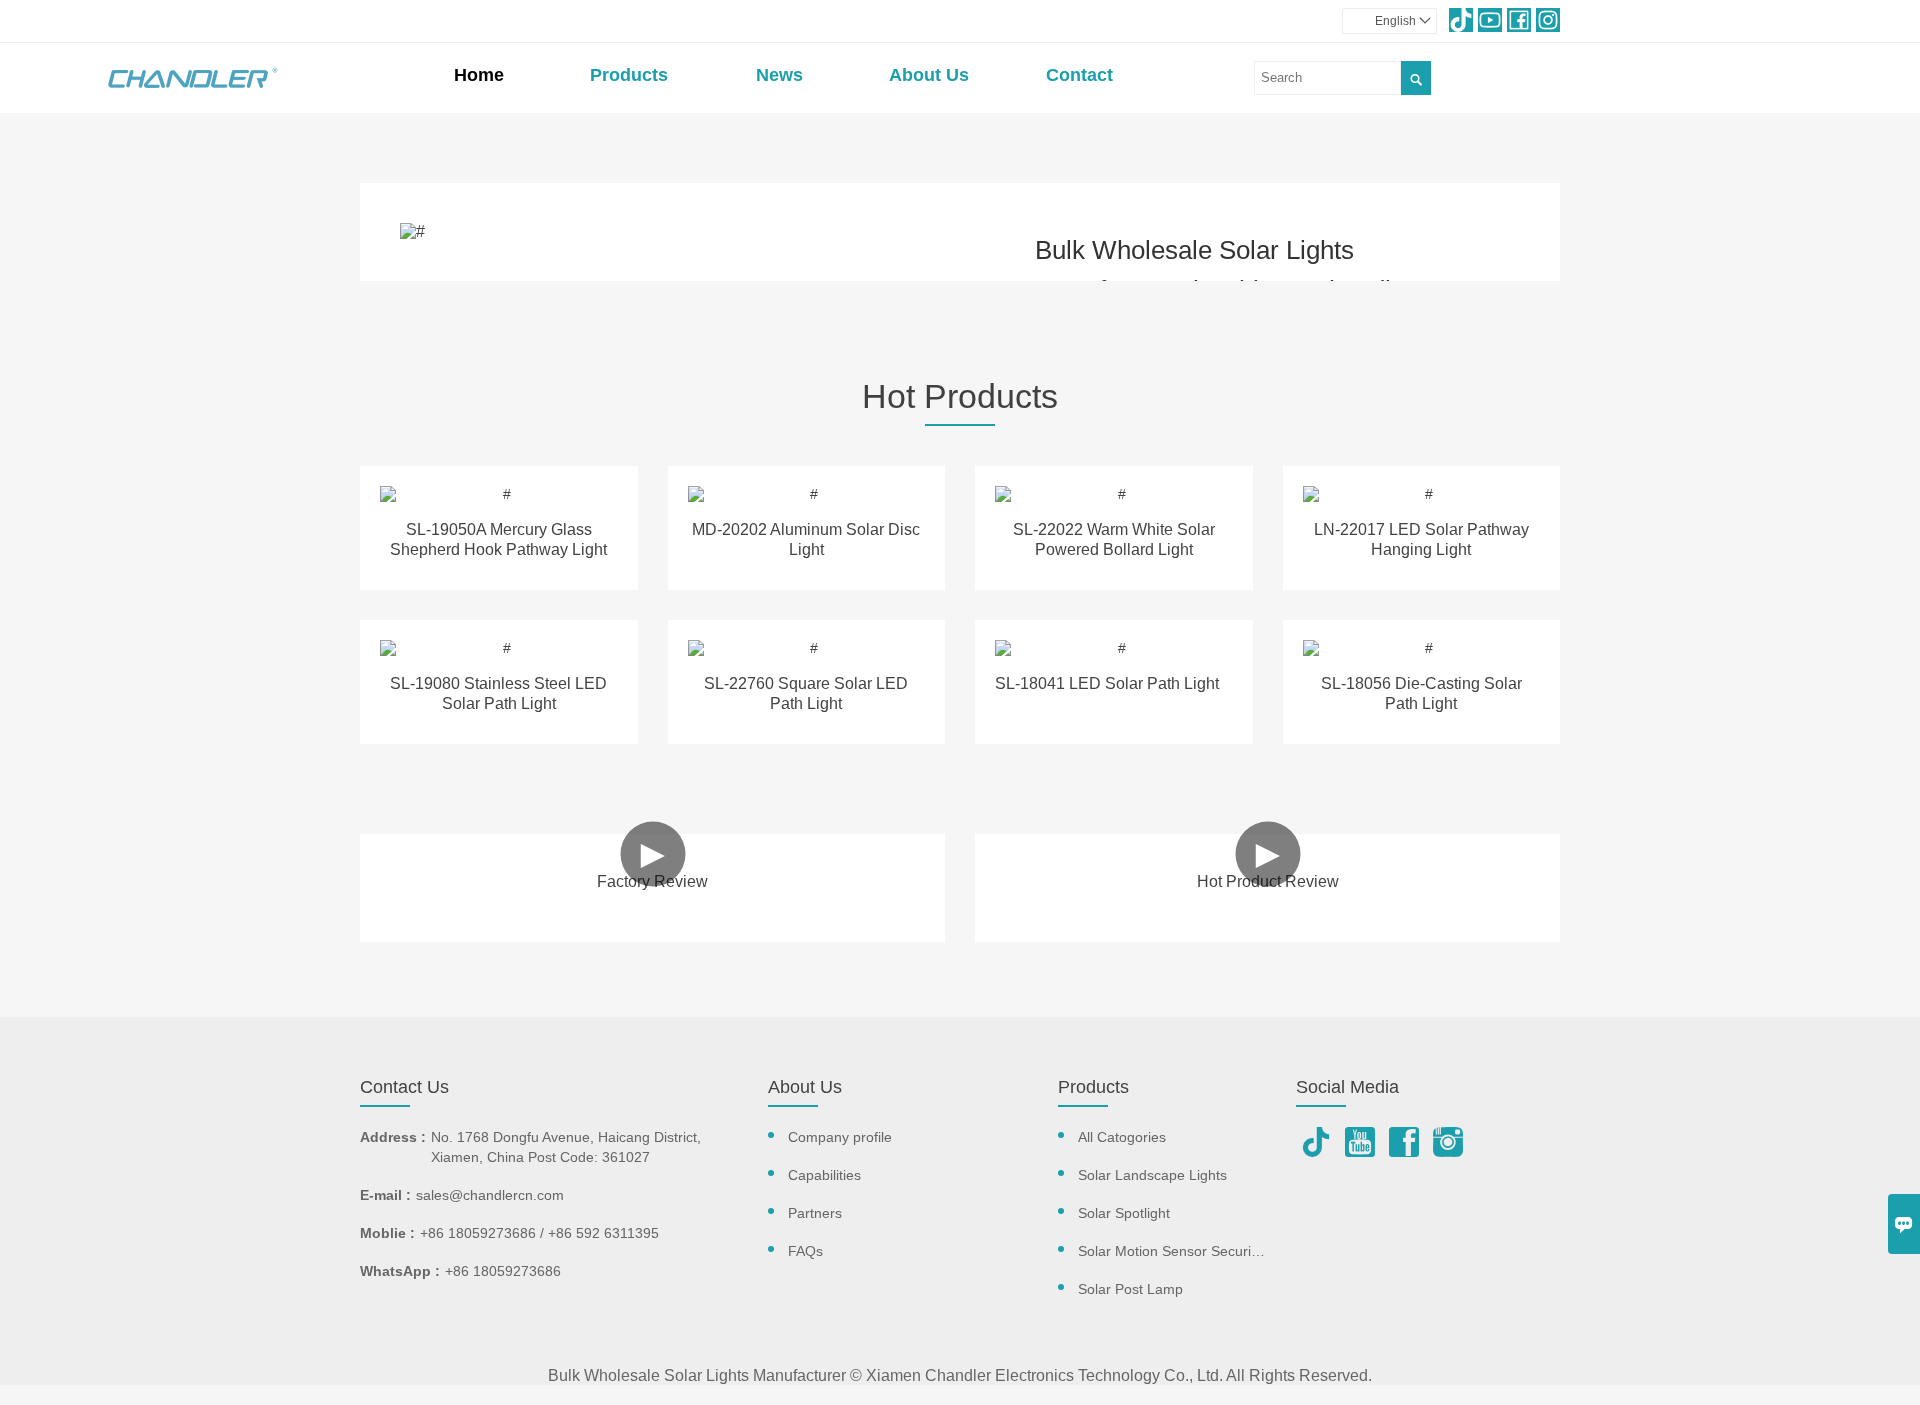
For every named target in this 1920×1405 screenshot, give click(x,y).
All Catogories (1122, 1137)
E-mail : (385, 1195)
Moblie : (387, 1233)
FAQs (805, 1251)
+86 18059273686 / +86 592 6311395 (539, 1233)
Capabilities (824, 1175)
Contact (1079, 75)
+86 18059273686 (503, 1271)
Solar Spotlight (1124, 1213)
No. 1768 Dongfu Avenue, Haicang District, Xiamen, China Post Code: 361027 (566, 1147)
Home (479, 75)
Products (629, 75)
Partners (815, 1213)
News (779, 75)
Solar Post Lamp (1130, 1289)
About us (929, 75)
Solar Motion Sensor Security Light (1187, 1251)
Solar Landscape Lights (1152, 1175)
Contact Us (404, 1087)
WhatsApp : (400, 1271)
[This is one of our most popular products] (499, 494)
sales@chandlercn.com (490, 1195)
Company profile (840, 1137)
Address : (393, 1137)
